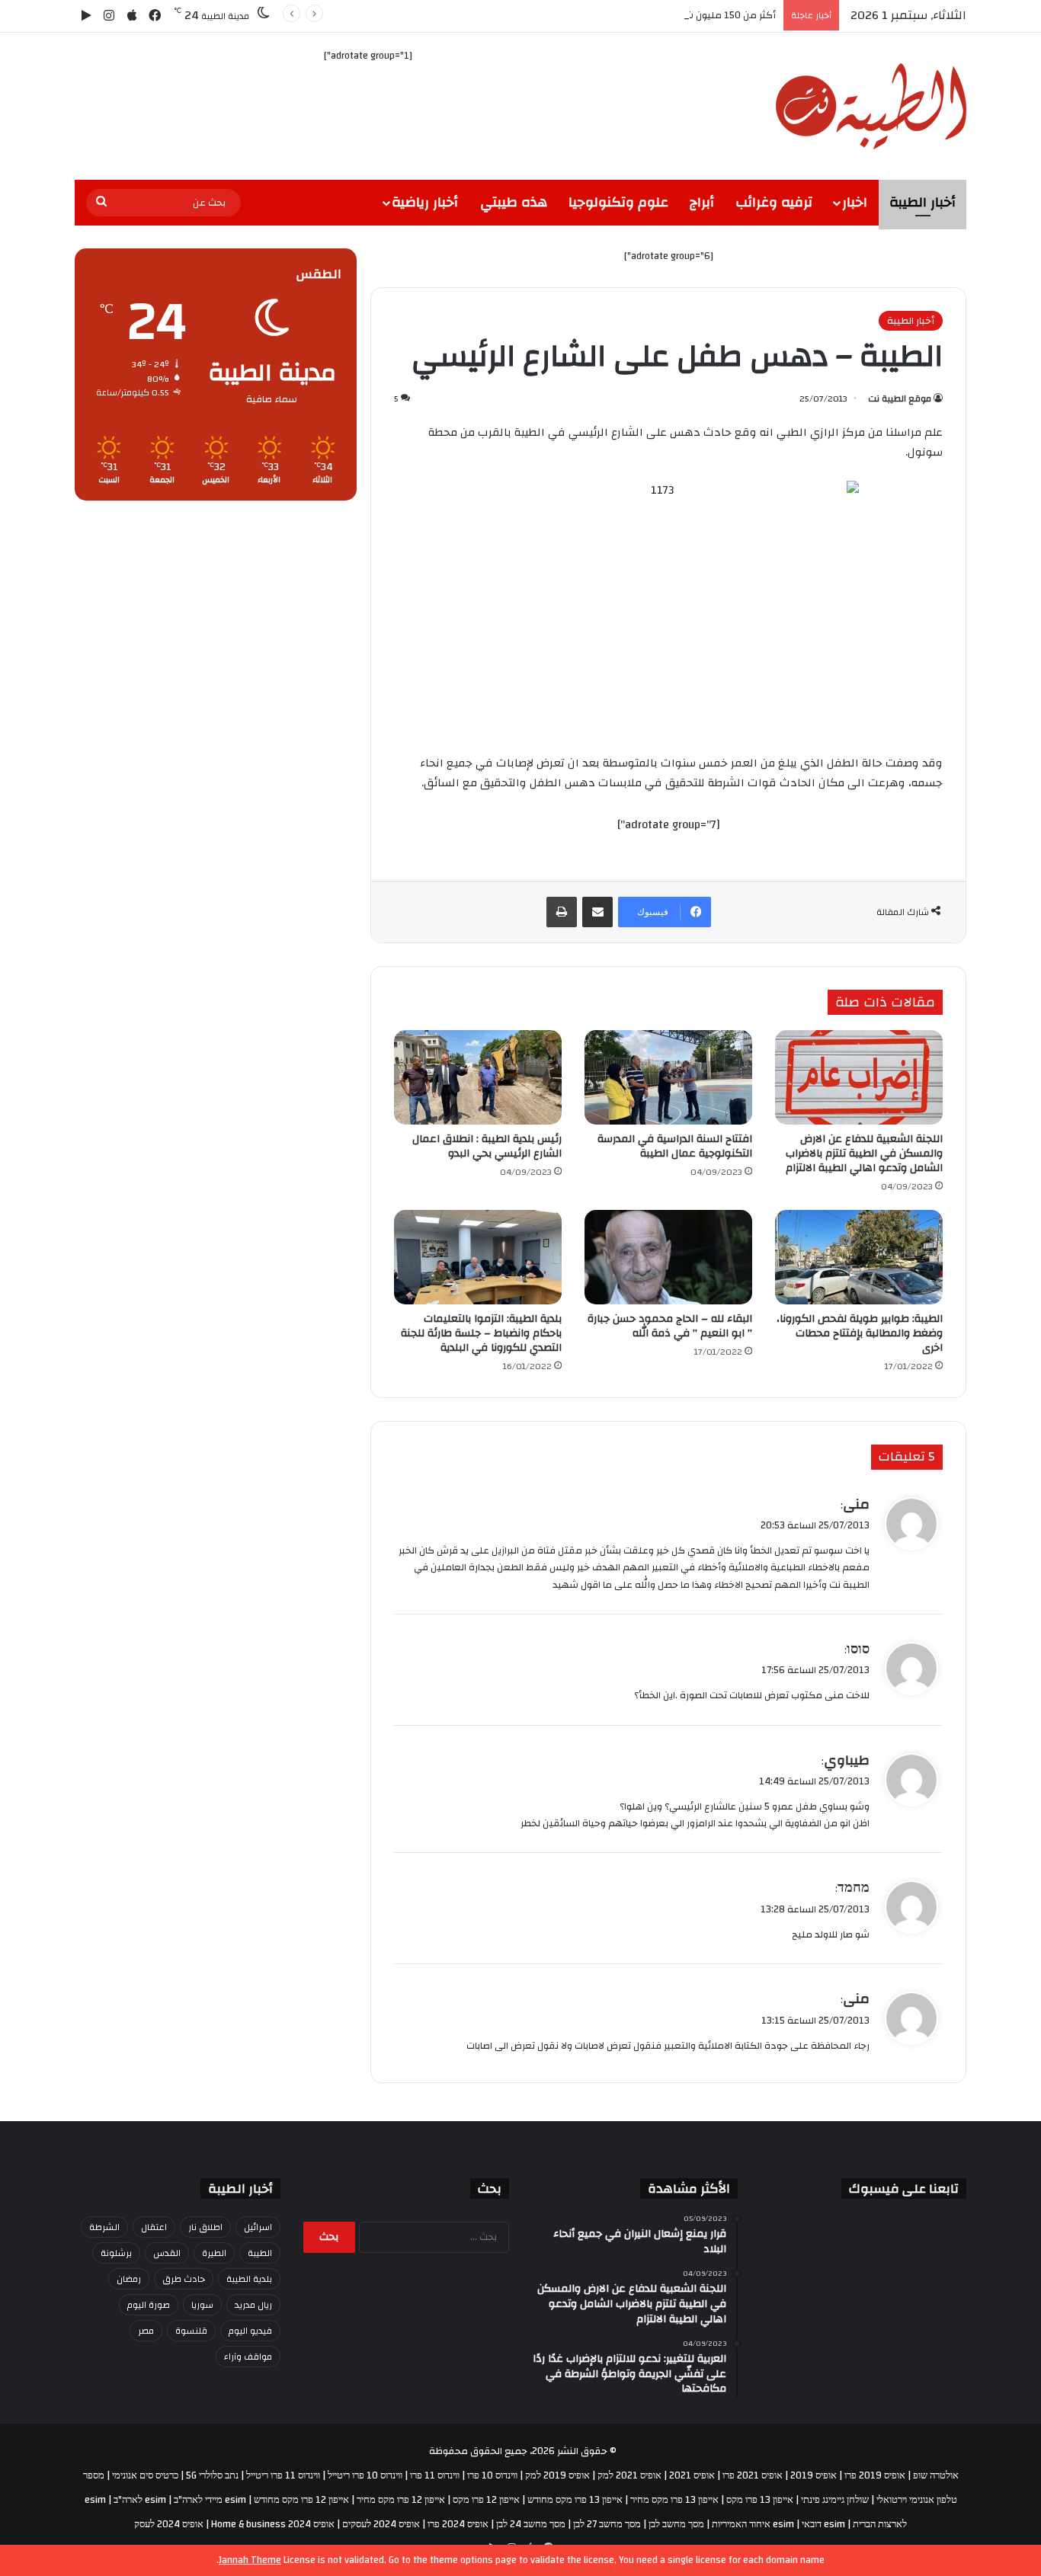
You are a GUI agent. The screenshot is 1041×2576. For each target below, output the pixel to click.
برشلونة (116, 2253)
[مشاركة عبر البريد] (597, 912)
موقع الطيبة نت (900, 398)
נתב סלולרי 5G (212, 2475)
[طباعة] (562, 912)
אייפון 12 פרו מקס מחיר (401, 2500)
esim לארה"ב (140, 2500)
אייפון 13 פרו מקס (760, 2500)
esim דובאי (823, 2524)
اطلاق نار (205, 2227)
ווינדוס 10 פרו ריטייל (365, 2475)
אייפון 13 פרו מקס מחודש (575, 2500)
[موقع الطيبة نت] (871, 106)
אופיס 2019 (814, 2475)
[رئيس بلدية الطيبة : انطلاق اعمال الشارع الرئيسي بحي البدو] (478, 1077)
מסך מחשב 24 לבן (531, 2524)
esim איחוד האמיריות (753, 2524)
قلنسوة (191, 2331)
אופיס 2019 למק (557, 2475)
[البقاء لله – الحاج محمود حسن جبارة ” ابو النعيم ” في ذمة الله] (668, 1257)
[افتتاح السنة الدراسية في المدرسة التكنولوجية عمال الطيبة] (668, 1077)
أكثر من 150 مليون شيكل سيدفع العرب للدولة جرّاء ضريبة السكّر (642, 15)
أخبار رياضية (425, 202)
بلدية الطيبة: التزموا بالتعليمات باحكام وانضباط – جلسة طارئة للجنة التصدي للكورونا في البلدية (481, 1333)
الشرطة (104, 2227)
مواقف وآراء (248, 2357)
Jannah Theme (250, 2560)
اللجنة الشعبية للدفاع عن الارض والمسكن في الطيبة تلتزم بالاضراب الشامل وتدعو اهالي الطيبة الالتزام (864, 1154)
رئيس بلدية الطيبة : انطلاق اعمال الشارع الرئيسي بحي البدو (487, 1146)
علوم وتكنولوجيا (618, 202)
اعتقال (154, 2227)
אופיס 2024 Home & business (273, 2524)
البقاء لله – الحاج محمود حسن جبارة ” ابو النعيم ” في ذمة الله (670, 1326)
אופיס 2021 (692, 2475)
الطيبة (260, 2253)
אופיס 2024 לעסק (169, 2524)
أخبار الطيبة (922, 202)
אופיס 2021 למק (629, 2475)
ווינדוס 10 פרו (492, 2475)
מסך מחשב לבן (676, 2524)
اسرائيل (258, 2227)
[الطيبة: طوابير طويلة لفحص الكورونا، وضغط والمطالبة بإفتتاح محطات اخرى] (859, 1257)
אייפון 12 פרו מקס (486, 2500)
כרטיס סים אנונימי (145, 2475)
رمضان (129, 2279)
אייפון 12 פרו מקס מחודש (301, 2500)
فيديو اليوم (250, 2331)
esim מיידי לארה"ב (210, 2500)
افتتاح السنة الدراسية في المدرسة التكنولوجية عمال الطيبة (675, 1146)
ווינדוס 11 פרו (435, 2475)
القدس (167, 2253)
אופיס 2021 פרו (753, 2475)
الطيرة (214, 2253)
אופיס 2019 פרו (875, 2475)
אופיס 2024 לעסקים (381, 2524)
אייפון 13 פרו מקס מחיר (674, 2500)
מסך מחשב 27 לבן (607, 2524)
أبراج (702, 202)
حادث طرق (184, 2279)
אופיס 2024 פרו (458, 2524)
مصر (146, 2331)
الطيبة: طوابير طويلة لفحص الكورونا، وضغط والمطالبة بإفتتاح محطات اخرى (860, 1333)
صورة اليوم (149, 2305)
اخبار (855, 202)
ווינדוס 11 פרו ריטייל (283, 2475)
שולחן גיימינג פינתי (835, 2500)
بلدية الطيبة (249, 2279)
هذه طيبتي (514, 202)
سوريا (202, 2305)
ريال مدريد (253, 2305)
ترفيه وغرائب (774, 202)
